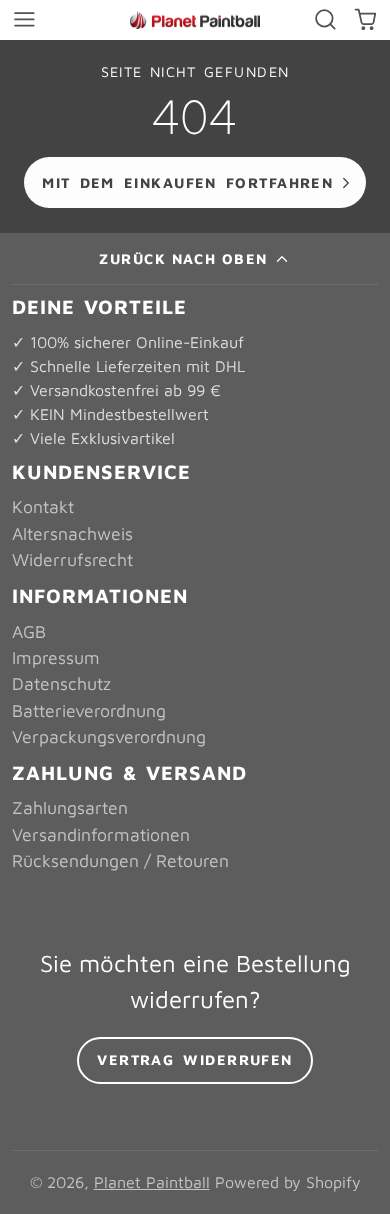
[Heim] (195, 20)
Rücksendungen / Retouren (120, 860)
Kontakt (43, 506)
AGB (29, 631)
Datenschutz (61, 683)
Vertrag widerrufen (195, 1059)
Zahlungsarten (70, 807)
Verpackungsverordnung (109, 736)
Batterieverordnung (89, 710)
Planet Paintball (152, 1182)
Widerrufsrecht (72, 559)
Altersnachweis (72, 533)
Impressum (56, 657)
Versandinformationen (101, 834)
